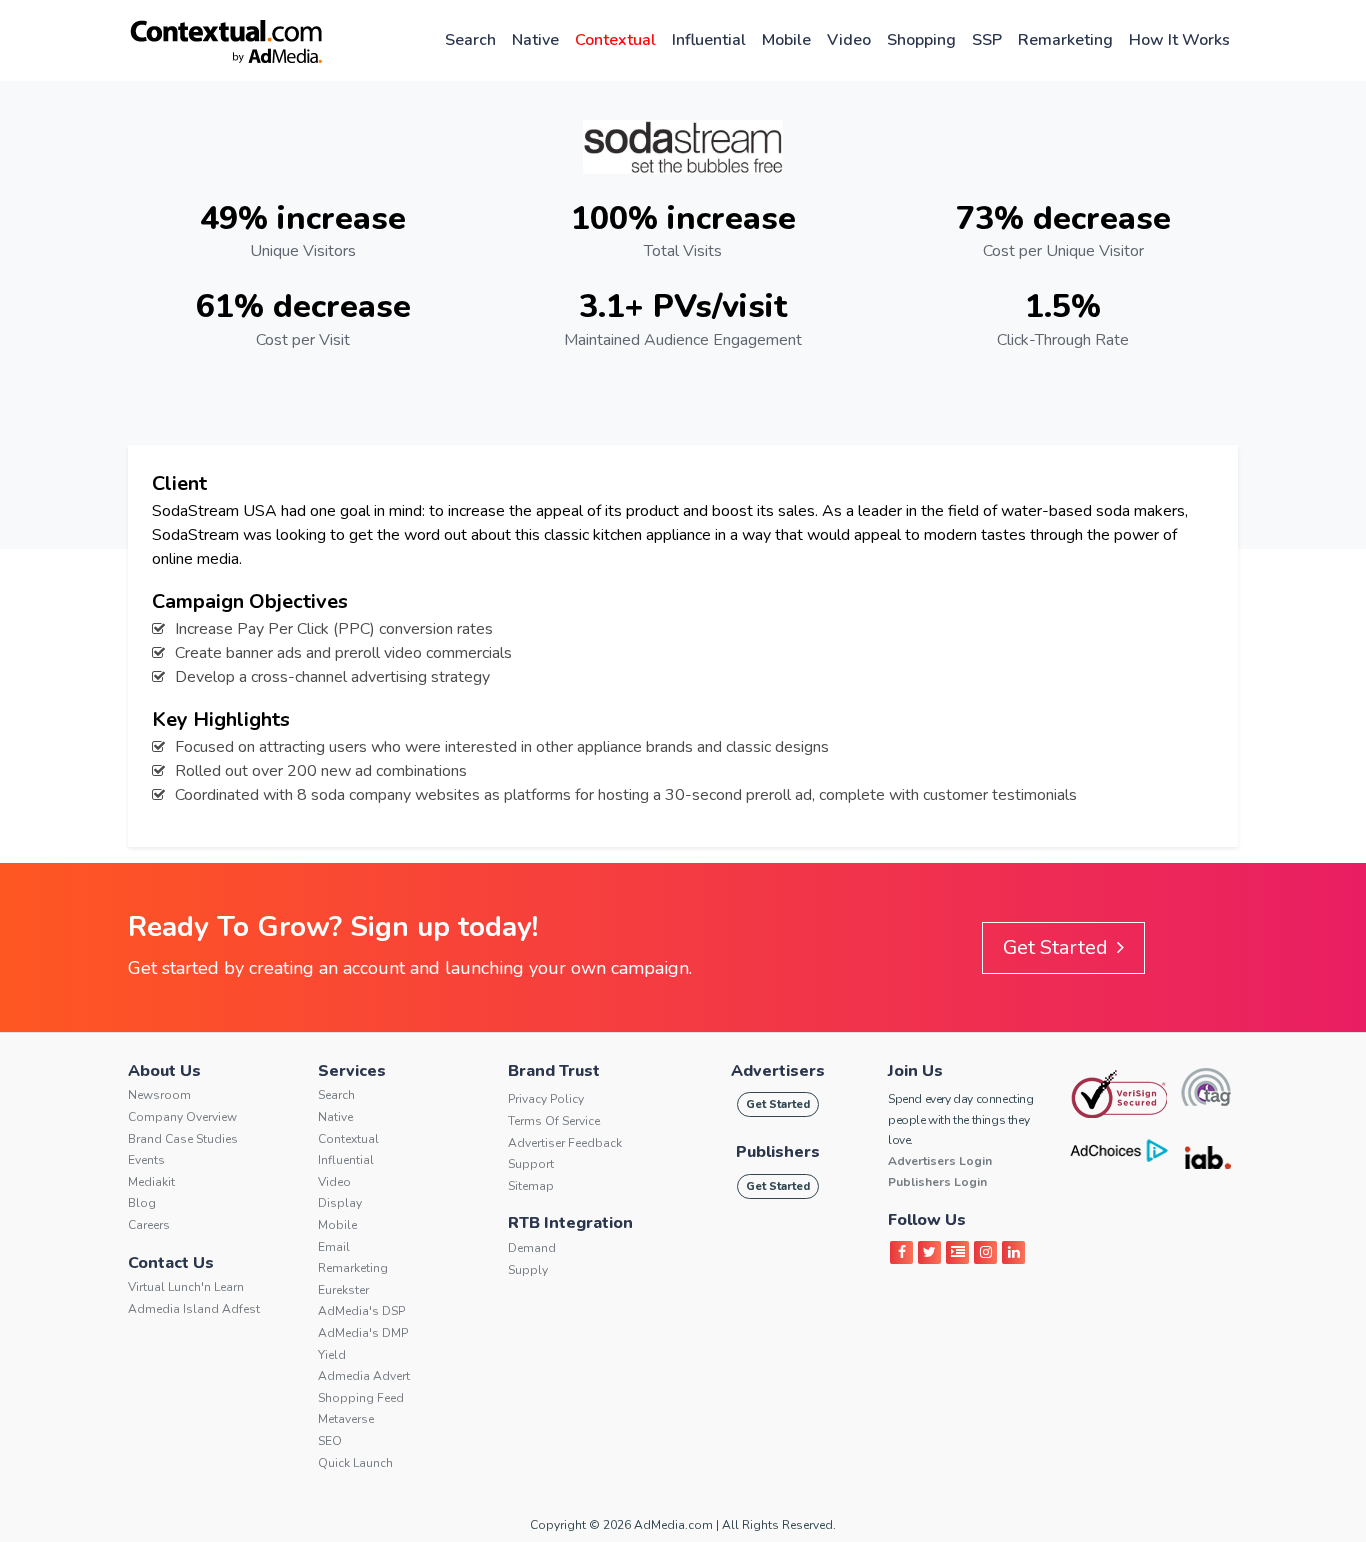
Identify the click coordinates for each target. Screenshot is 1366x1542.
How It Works (1179, 40)
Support (531, 1164)
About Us (164, 1071)
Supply (528, 1270)
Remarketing (1065, 40)
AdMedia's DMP (363, 1333)
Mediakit (151, 1182)
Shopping (921, 40)
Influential (709, 40)
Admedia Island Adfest (194, 1309)
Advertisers (778, 1071)
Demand (532, 1248)
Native (535, 40)
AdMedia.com (673, 1525)
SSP (987, 40)
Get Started (1058, 947)
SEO (330, 1441)
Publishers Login (937, 1182)
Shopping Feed (361, 1398)
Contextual (615, 40)
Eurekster (343, 1290)
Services (352, 1071)
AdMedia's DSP (361, 1311)
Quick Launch (355, 1463)
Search (470, 40)
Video (849, 40)
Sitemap (531, 1186)
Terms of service (554, 1121)
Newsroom (159, 1095)
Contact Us (171, 1263)
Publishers (778, 1152)
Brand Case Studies (183, 1139)
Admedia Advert (364, 1376)
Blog (142, 1203)
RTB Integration (570, 1223)
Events (146, 1160)
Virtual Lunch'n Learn (186, 1287)
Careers (149, 1225)
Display (340, 1203)
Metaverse (346, 1419)
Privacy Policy (546, 1099)
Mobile (786, 40)
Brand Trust (554, 1071)
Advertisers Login (940, 1161)
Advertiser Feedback (565, 1143)
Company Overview (182, 1117)
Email (334, 1247)
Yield (332, 1355)
